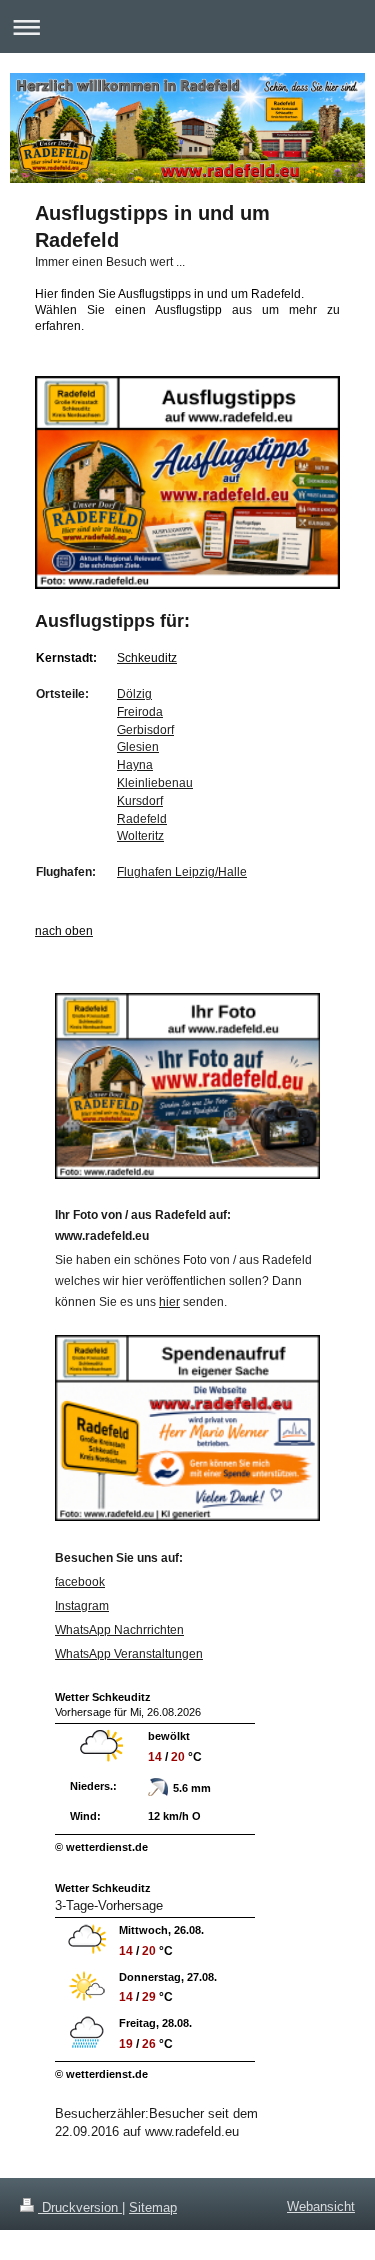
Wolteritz (140, 835)
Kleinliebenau (155, 782)
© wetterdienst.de (101, 1847)
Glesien (138, 746)
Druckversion (80, 2207)
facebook (80, 1582)
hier (169, 1302)
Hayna (135, 764)
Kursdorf (140, 800)
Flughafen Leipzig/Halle (182, 871)
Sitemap (153, 2207)
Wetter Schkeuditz (103, 1697)
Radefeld (142, 818)
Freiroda (140, 711)
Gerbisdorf (145, 729)
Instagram (82, 1606)
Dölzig (134, 693)
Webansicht (321, 2206)
